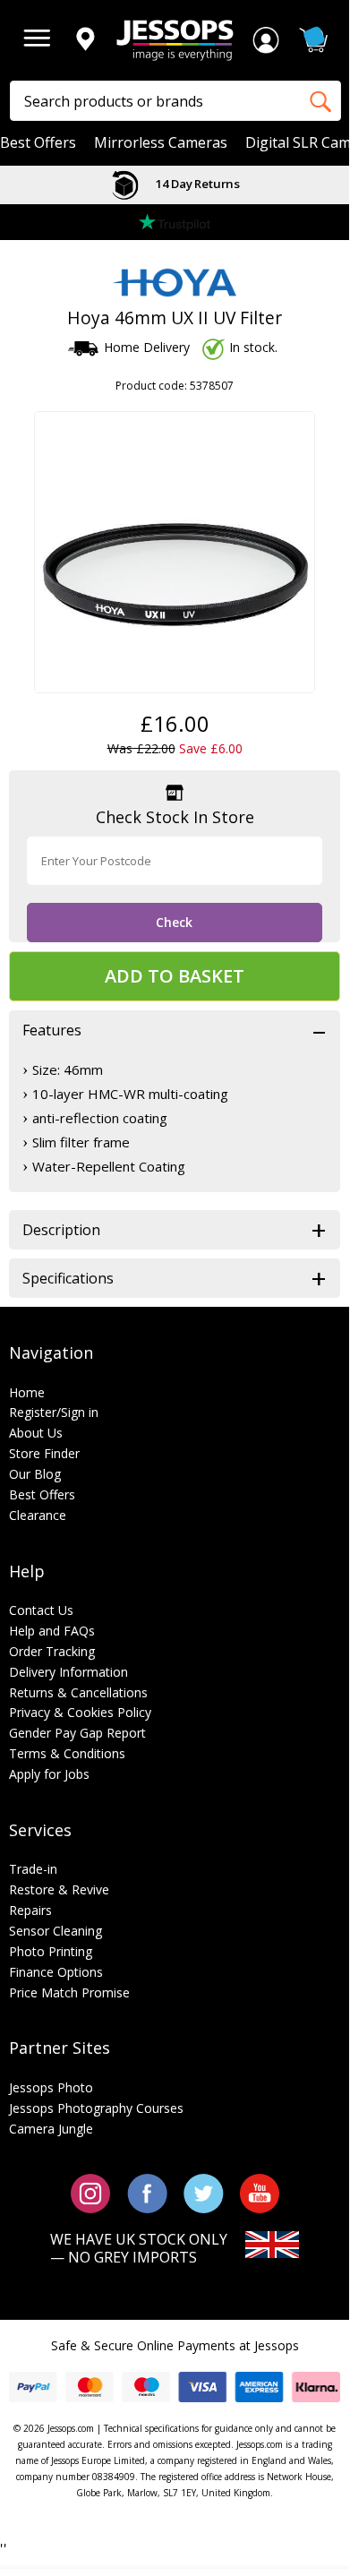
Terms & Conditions (67, 1753)
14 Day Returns (196, 184)
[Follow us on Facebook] (147, 2192)
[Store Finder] (85, 40)
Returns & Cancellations (78, 1692)
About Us (36, 1433)
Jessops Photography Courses (96, 2108)
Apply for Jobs (49, 1774)
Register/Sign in (54, 1412)
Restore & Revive (59, 1889)
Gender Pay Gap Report (77, 1733)
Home (27, 1392)
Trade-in (33, 1869)
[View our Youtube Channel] (260, 2192)
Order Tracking (52, 1651)
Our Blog (35, 1474)
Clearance (38, 1515)
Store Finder (44, 1453)
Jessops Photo (51, 2087)
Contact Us (41, 1610)
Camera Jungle (51, 2129)
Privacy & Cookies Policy (80, 1712)
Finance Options (56, 1972)
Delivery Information (68, 1672)
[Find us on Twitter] (204, 2192)
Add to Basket (175, 976)
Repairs (30, 1910)
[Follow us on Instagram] (91, 2192)
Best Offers (38, 143)
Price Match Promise (69, 1992)
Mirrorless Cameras (161, 143)
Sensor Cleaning (55, 1931)
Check (174, 922)
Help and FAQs (52, 1631)
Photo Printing (51, 1951)
